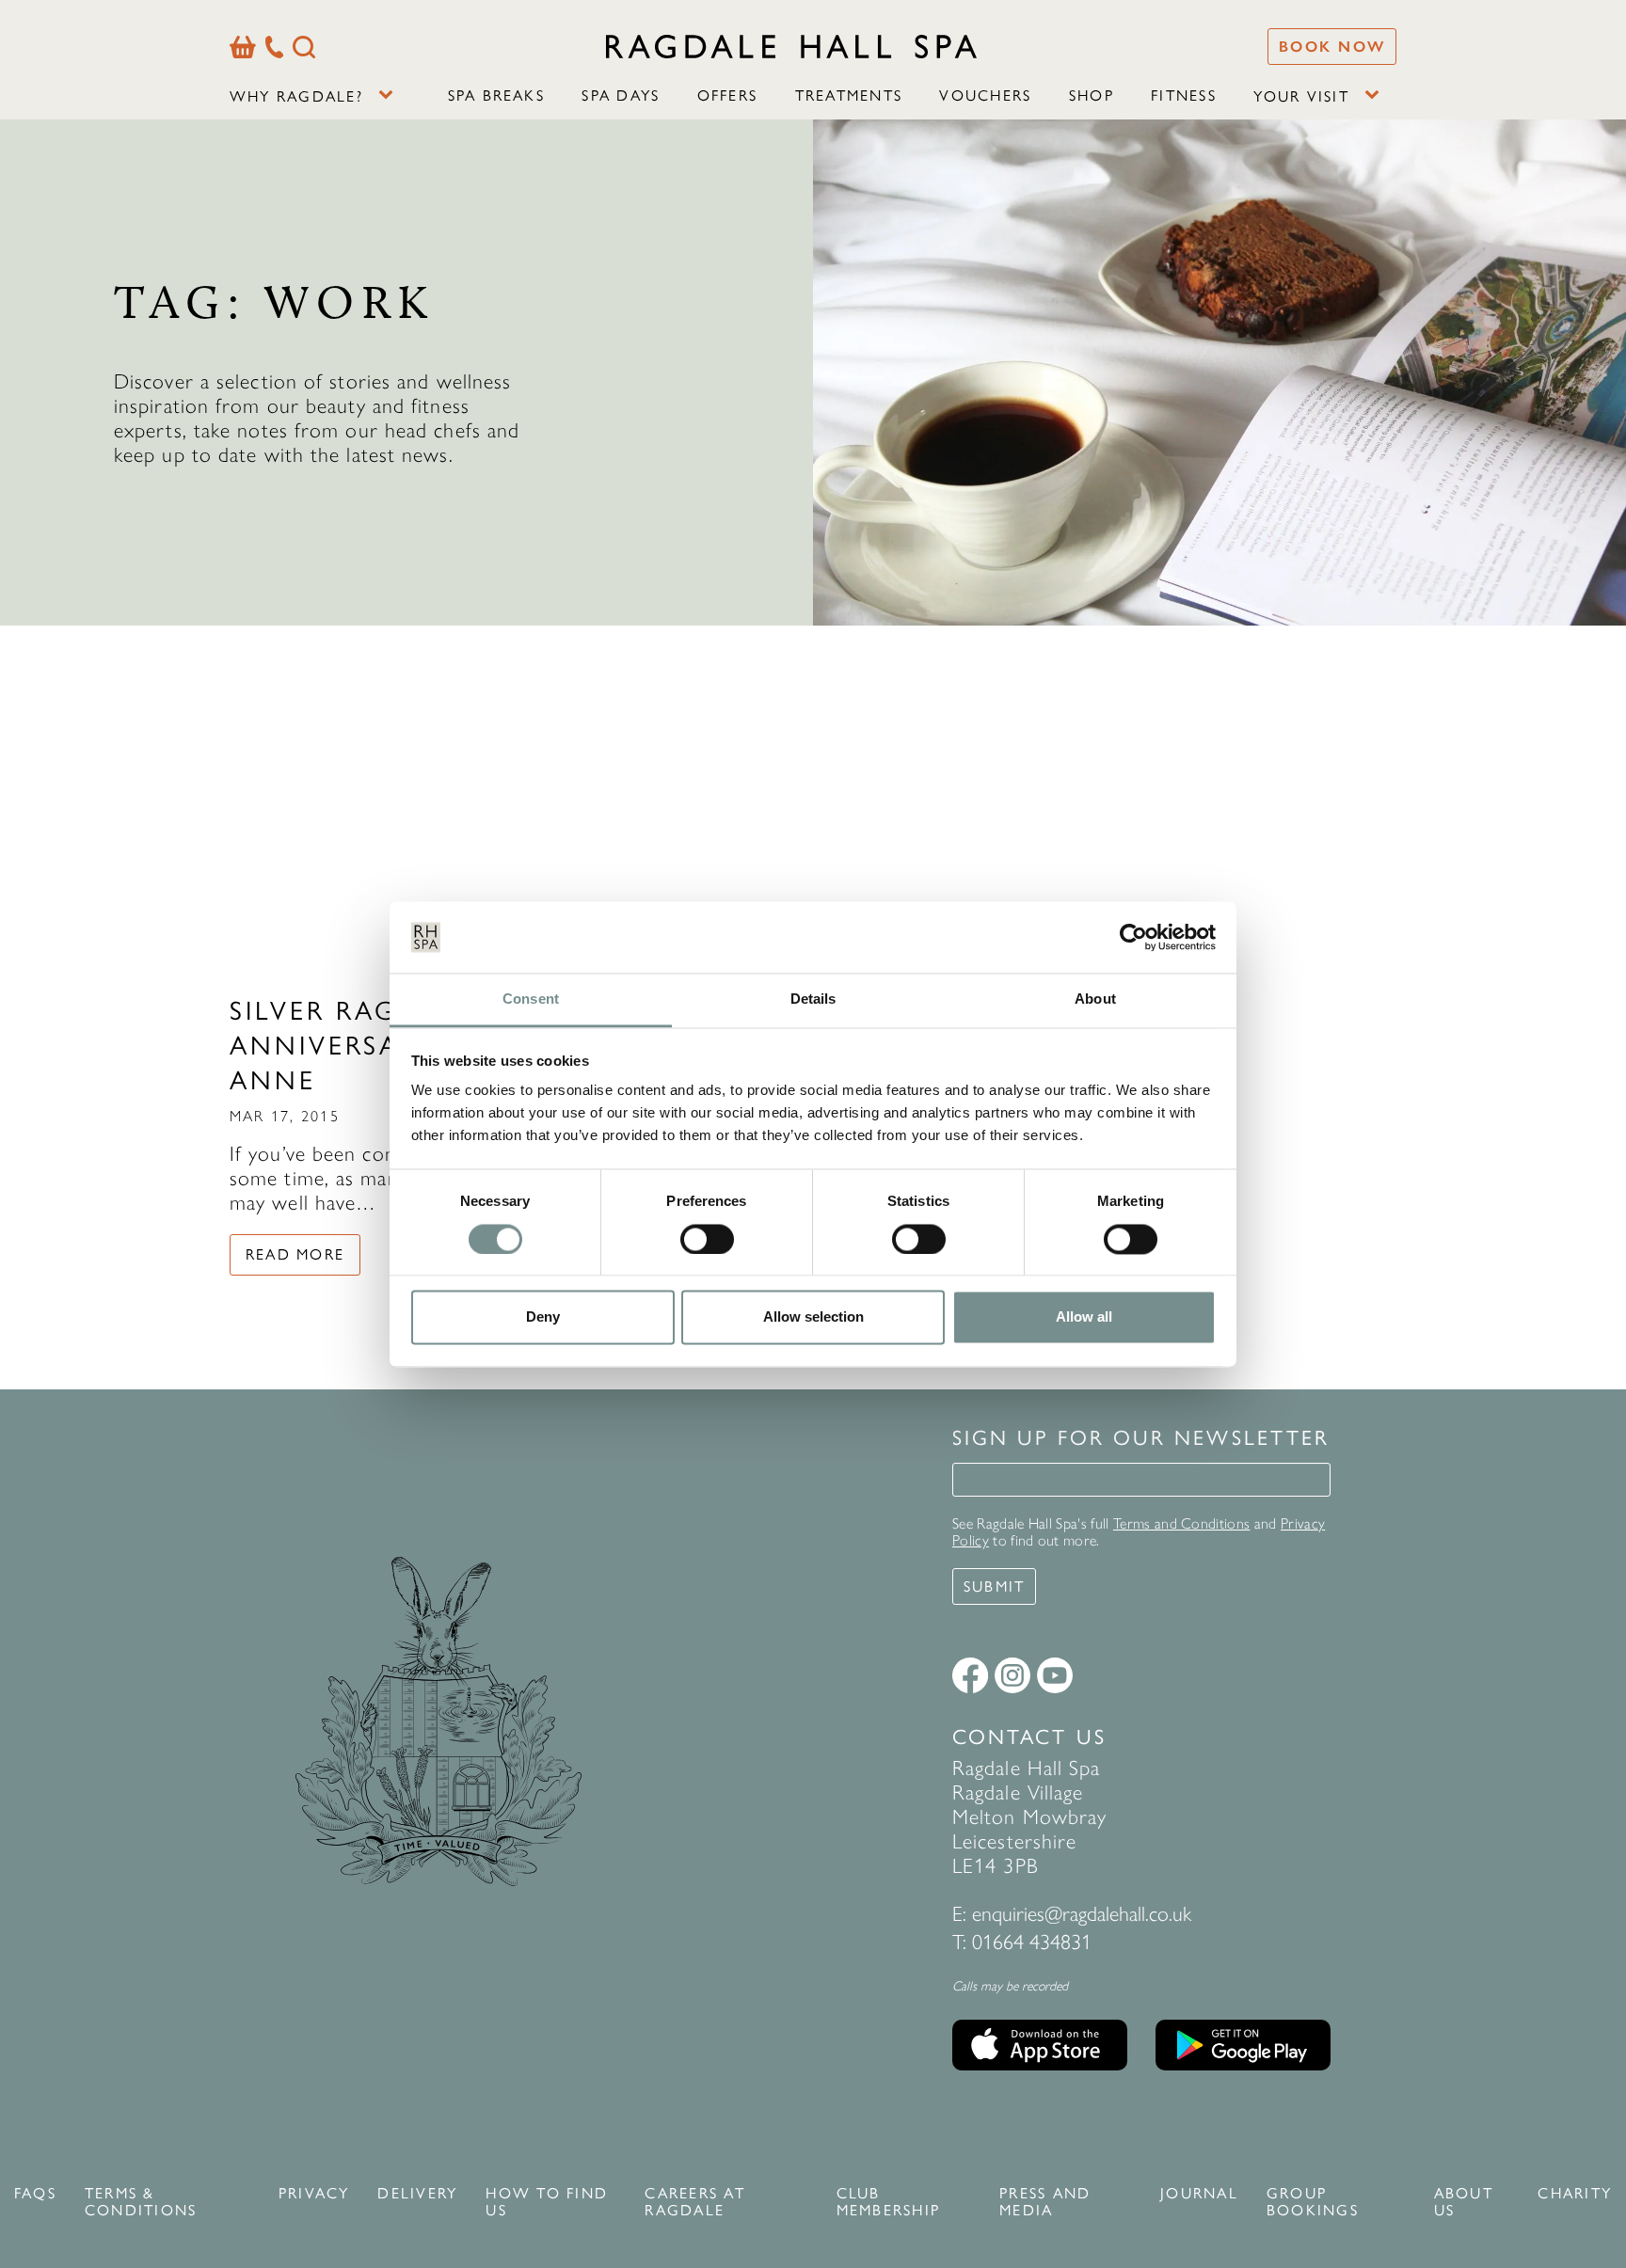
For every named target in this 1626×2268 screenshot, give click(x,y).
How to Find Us (547, 2202)
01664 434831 (1032, 1942)
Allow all (1084, 1317)
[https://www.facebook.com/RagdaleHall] (970, 1675)
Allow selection (813, 1317)
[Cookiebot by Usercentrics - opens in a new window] (1133, 937)
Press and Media (1045, 2202)
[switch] (707, 1239)
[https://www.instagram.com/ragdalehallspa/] (1012, 1675)
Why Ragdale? (296, 96)
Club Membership (888, 2202)
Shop (1092, 95)
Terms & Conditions (141, 2202)
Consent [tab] (531, 999)
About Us (1464, 2202)
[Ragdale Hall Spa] (791, 46)
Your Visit (1301, 96)
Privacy (314, 2194)
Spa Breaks (496, 95)
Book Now (1332, 47)
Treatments (849, 95)
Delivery (417, 2194)
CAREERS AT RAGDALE (694, 2202)
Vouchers (985, 95)
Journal (1199, 2194)
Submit (994, 1586)
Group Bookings (1313, 2202)
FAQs (35, 2194)
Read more (295, 1254)
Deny (543, 1317)
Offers (727, 95)
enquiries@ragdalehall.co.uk (1082, 1914)
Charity (1575, 2194)
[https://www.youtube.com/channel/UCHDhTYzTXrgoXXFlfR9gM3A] (1055, 1675)
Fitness (1184, 95)
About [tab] (1095, 999)
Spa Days (621, 95)
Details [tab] (813, 999)
